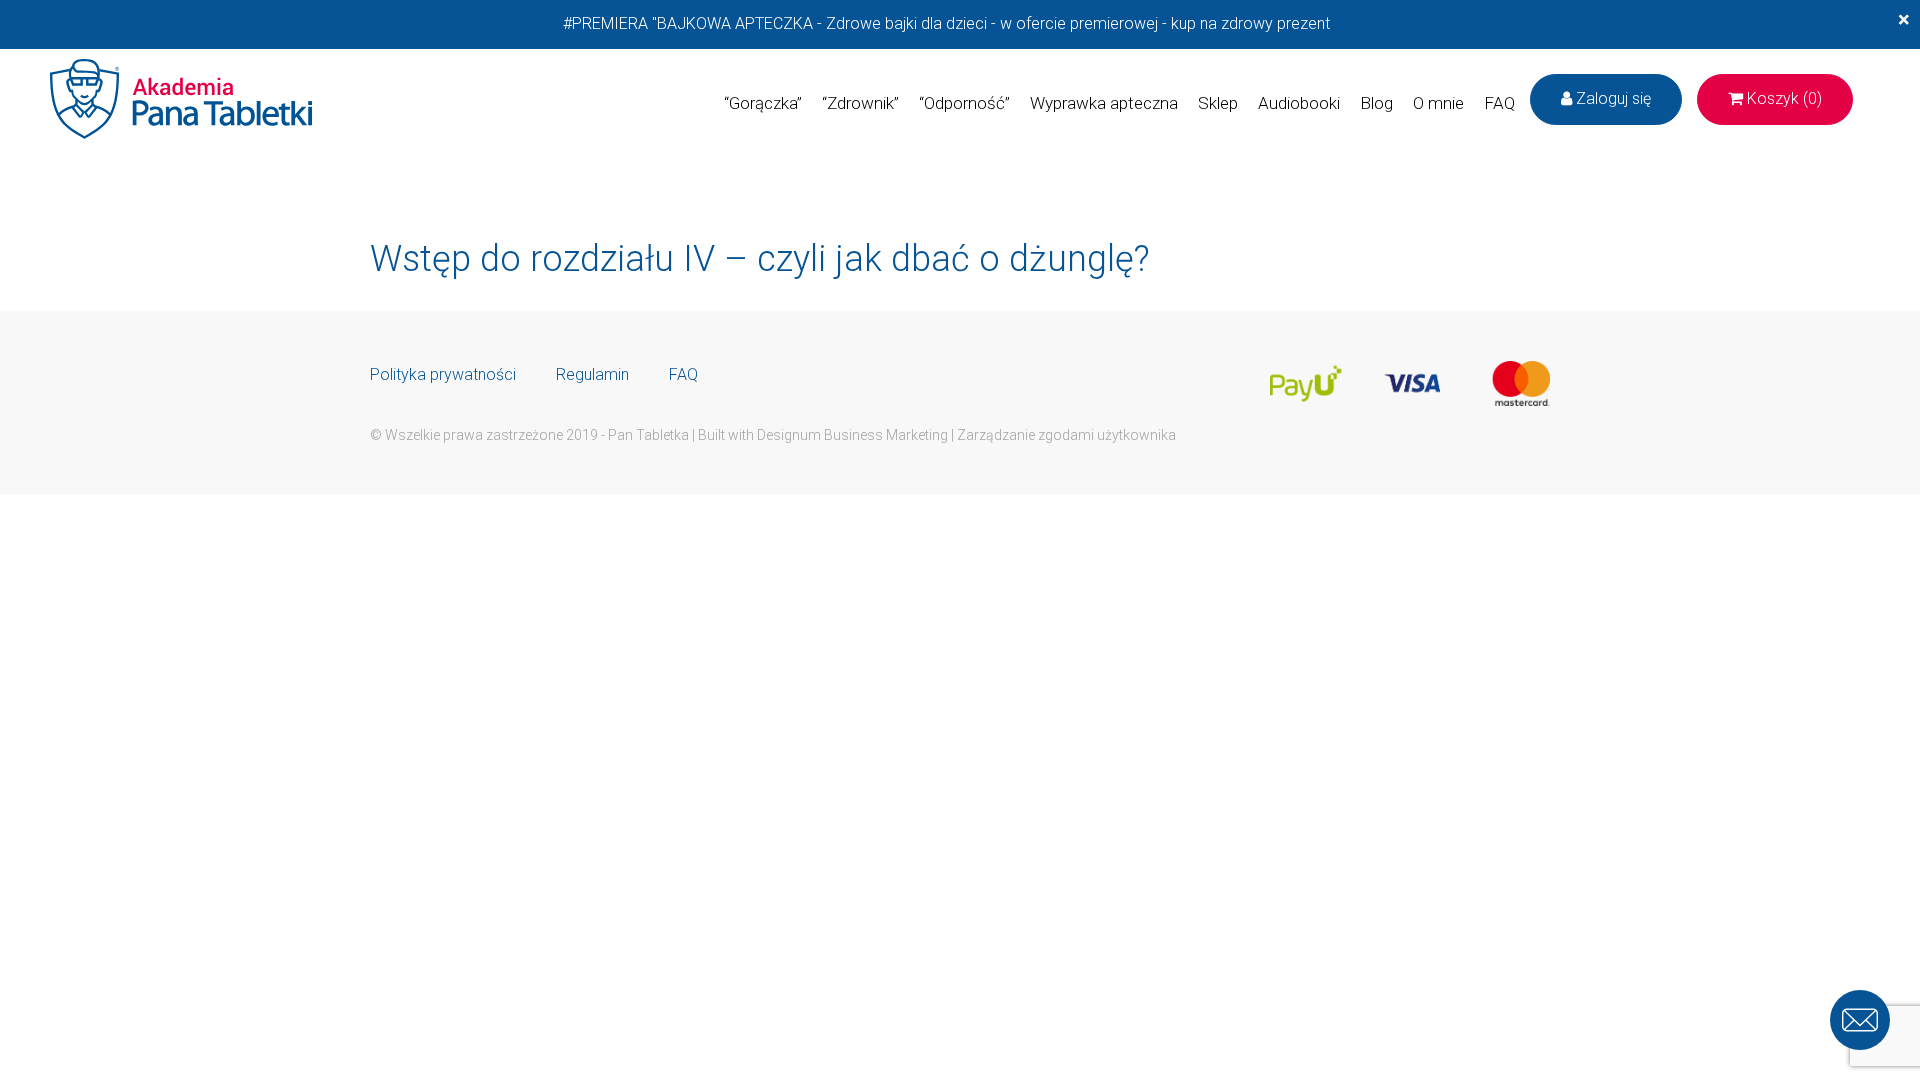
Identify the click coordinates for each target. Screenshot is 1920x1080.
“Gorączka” (763, 103)
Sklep (1218, 103)
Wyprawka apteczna (1104, 103)
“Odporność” (964, 103)
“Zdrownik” (860, 103)
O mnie (1438, 103)
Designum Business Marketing (852, 435)
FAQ (1499, 103)
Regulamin (592, 374)
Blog (1376, 103)
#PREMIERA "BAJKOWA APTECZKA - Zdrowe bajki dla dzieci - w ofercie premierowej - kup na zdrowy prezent (946, 23)
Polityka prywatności (443, 374)
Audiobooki (1299, 103)
